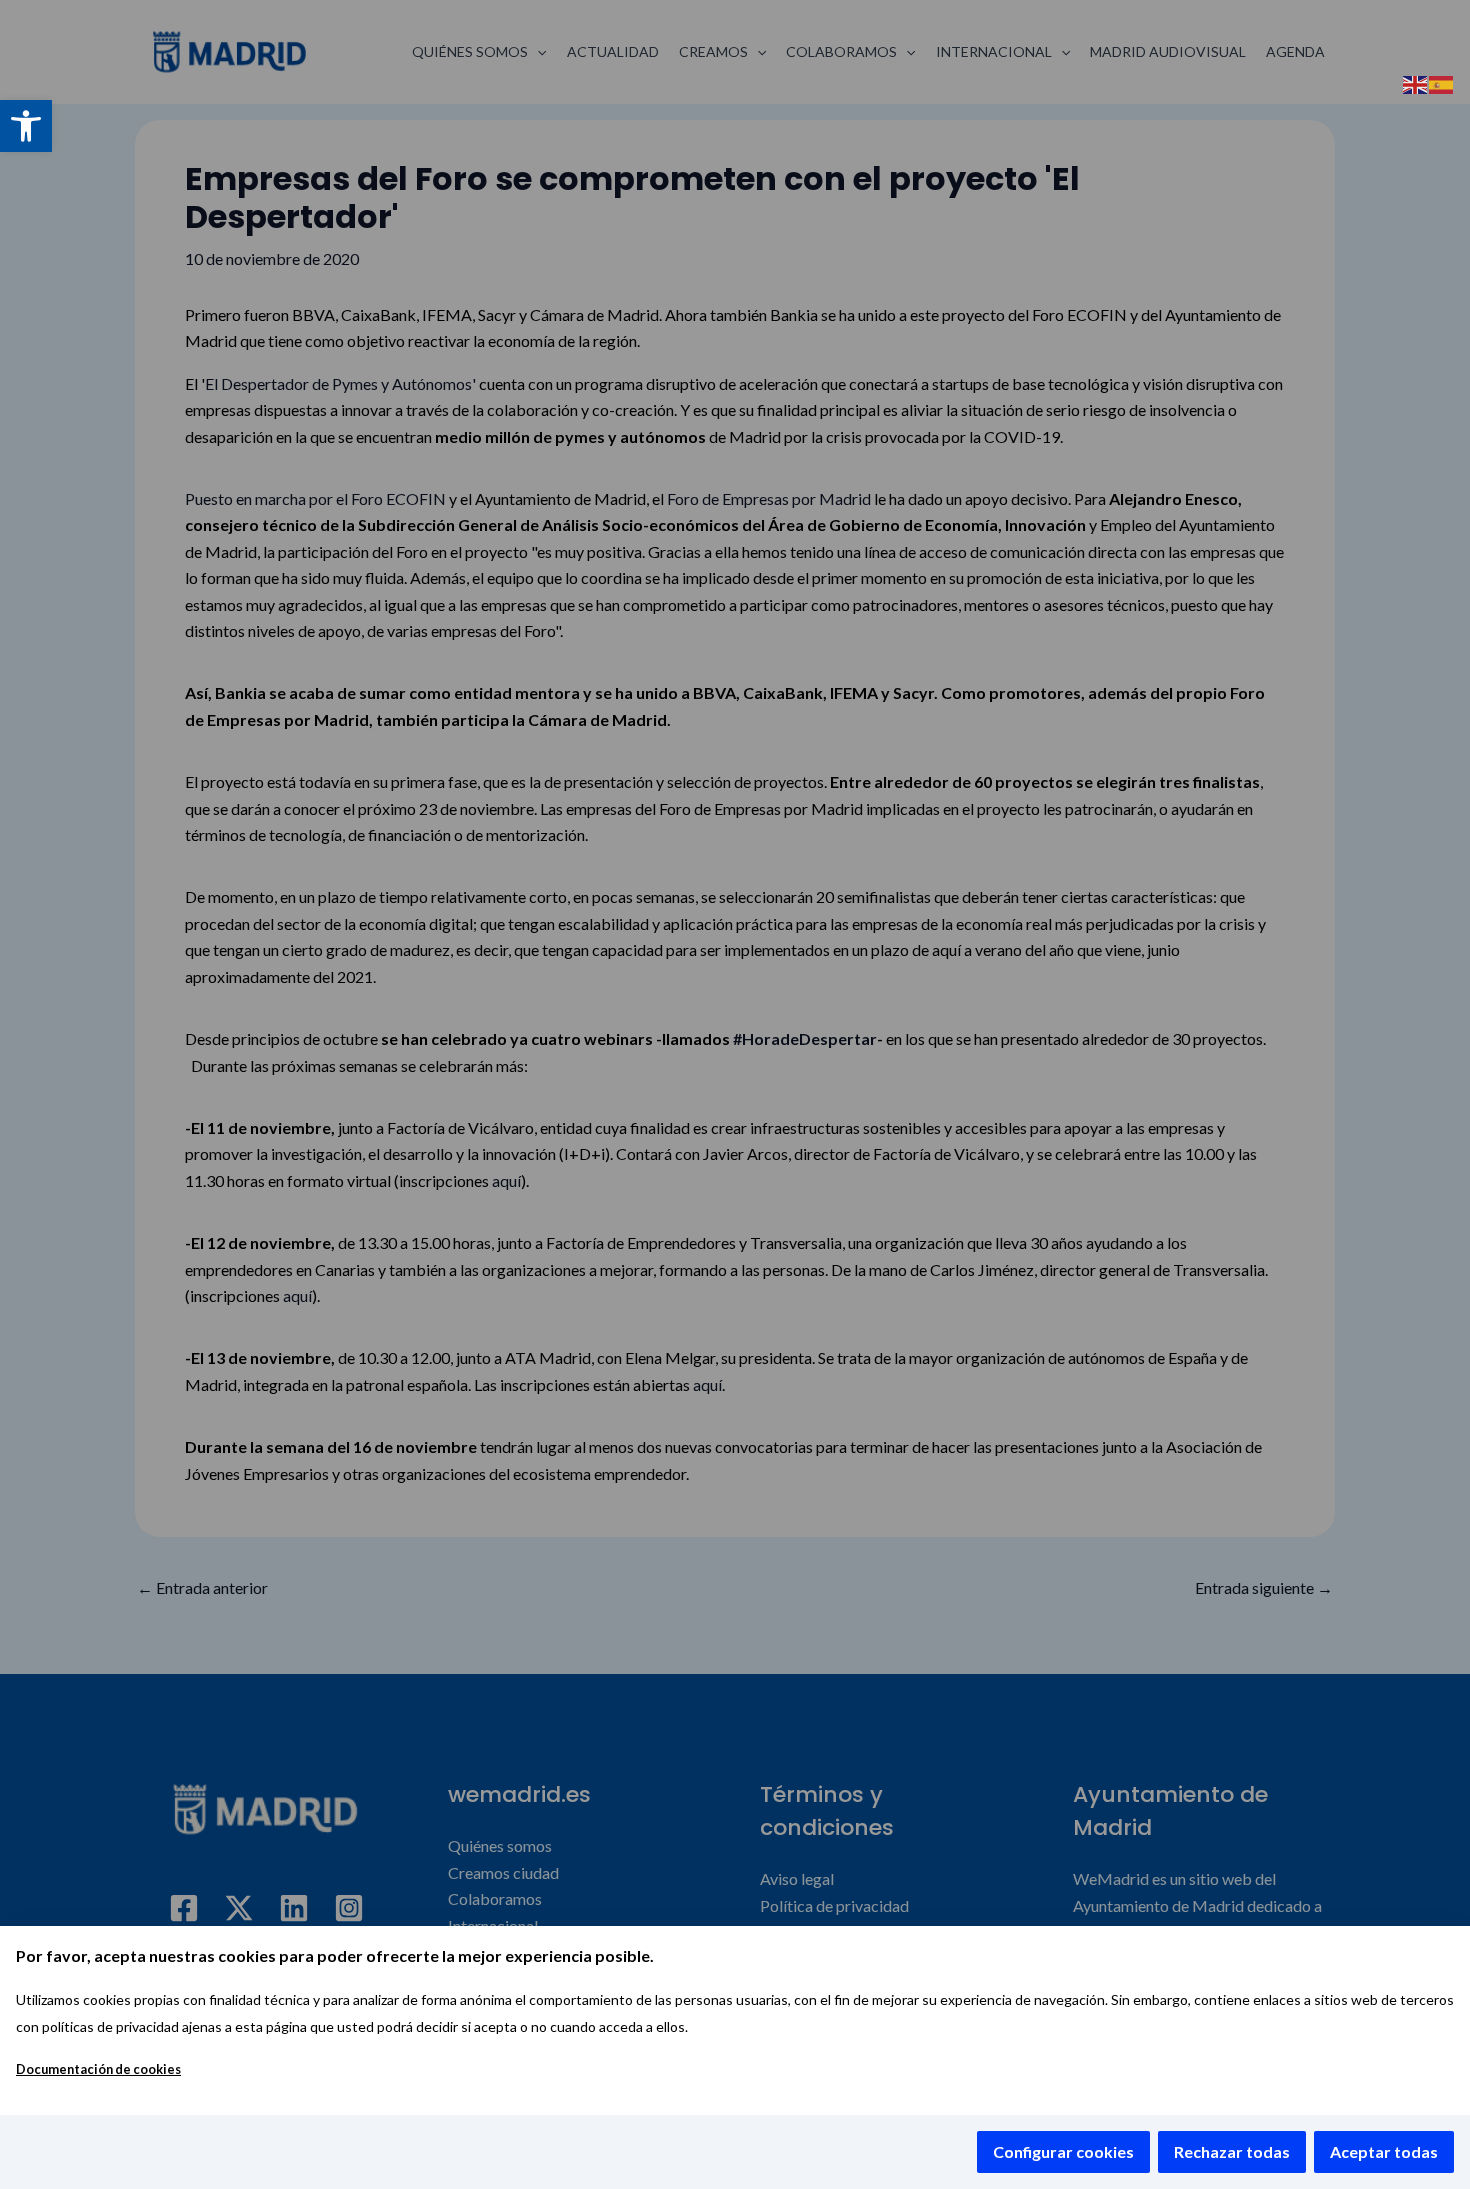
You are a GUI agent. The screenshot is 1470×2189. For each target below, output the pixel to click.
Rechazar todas (1232, 2151)
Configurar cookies (1063, 2151)
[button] (26, 126)
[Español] (1442, 82)
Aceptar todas (1384, 2151)
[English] (1416, 82)
